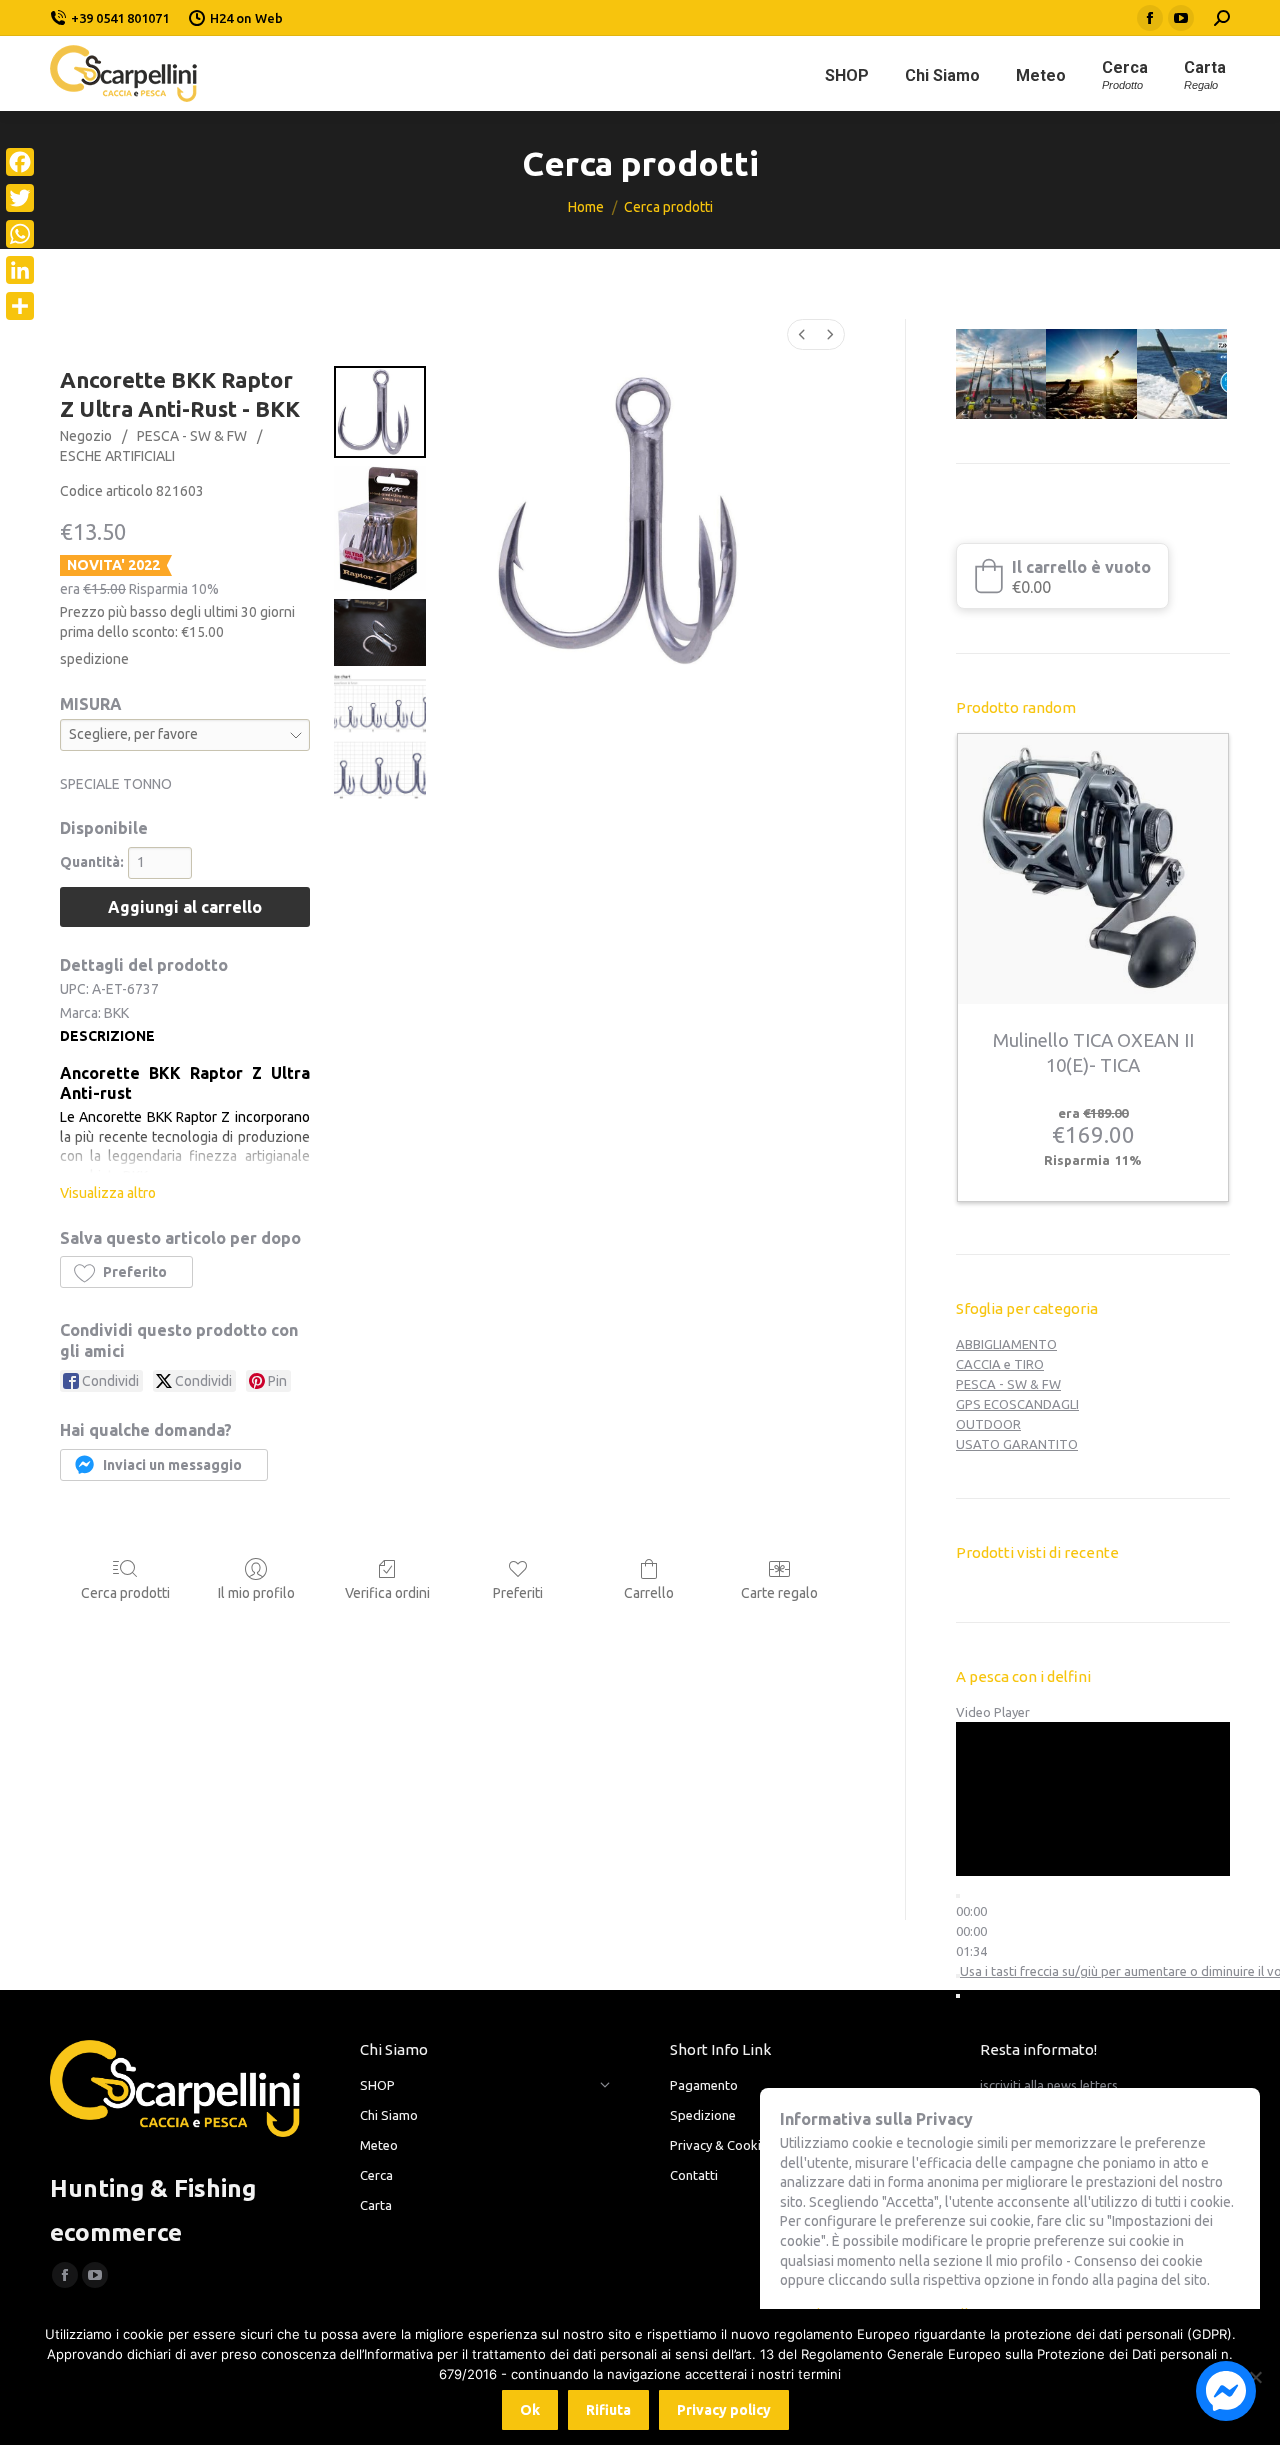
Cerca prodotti (125, 1593)
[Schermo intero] (958, 1996)
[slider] (971, 1931)
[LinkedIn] (20, 270)
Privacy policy (724, 2410)
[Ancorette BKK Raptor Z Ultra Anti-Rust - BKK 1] (380, 528)
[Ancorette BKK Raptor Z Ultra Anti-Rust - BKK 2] (380, 632)
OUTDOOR (988, 1424)
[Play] (958, 1896)
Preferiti (518, 1593)
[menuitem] (802, 334)
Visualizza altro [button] (108, 1193)
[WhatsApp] (20, 234)
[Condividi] (20, 306)
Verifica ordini (387, 1593)
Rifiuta (608, 2410)
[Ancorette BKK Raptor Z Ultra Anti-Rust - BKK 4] (380, 770)
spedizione (94, 659)
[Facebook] (20, 162)
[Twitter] (20, 198)
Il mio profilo (256, 1593)
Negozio (86, 436)
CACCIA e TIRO (1000, 1364)
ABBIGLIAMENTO (1006, 1344)
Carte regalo (779, 1593)
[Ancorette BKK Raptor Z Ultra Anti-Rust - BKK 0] (380, 412)
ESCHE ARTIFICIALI (117, 456)
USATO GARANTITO (1017, 1444)
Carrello (649, 1593)
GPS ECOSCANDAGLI (1017, 1404)
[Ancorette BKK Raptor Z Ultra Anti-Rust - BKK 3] (380, 703)
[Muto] (958, 1976)
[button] (126, 1272)
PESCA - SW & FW (192, 436)
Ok (530, 2410)
